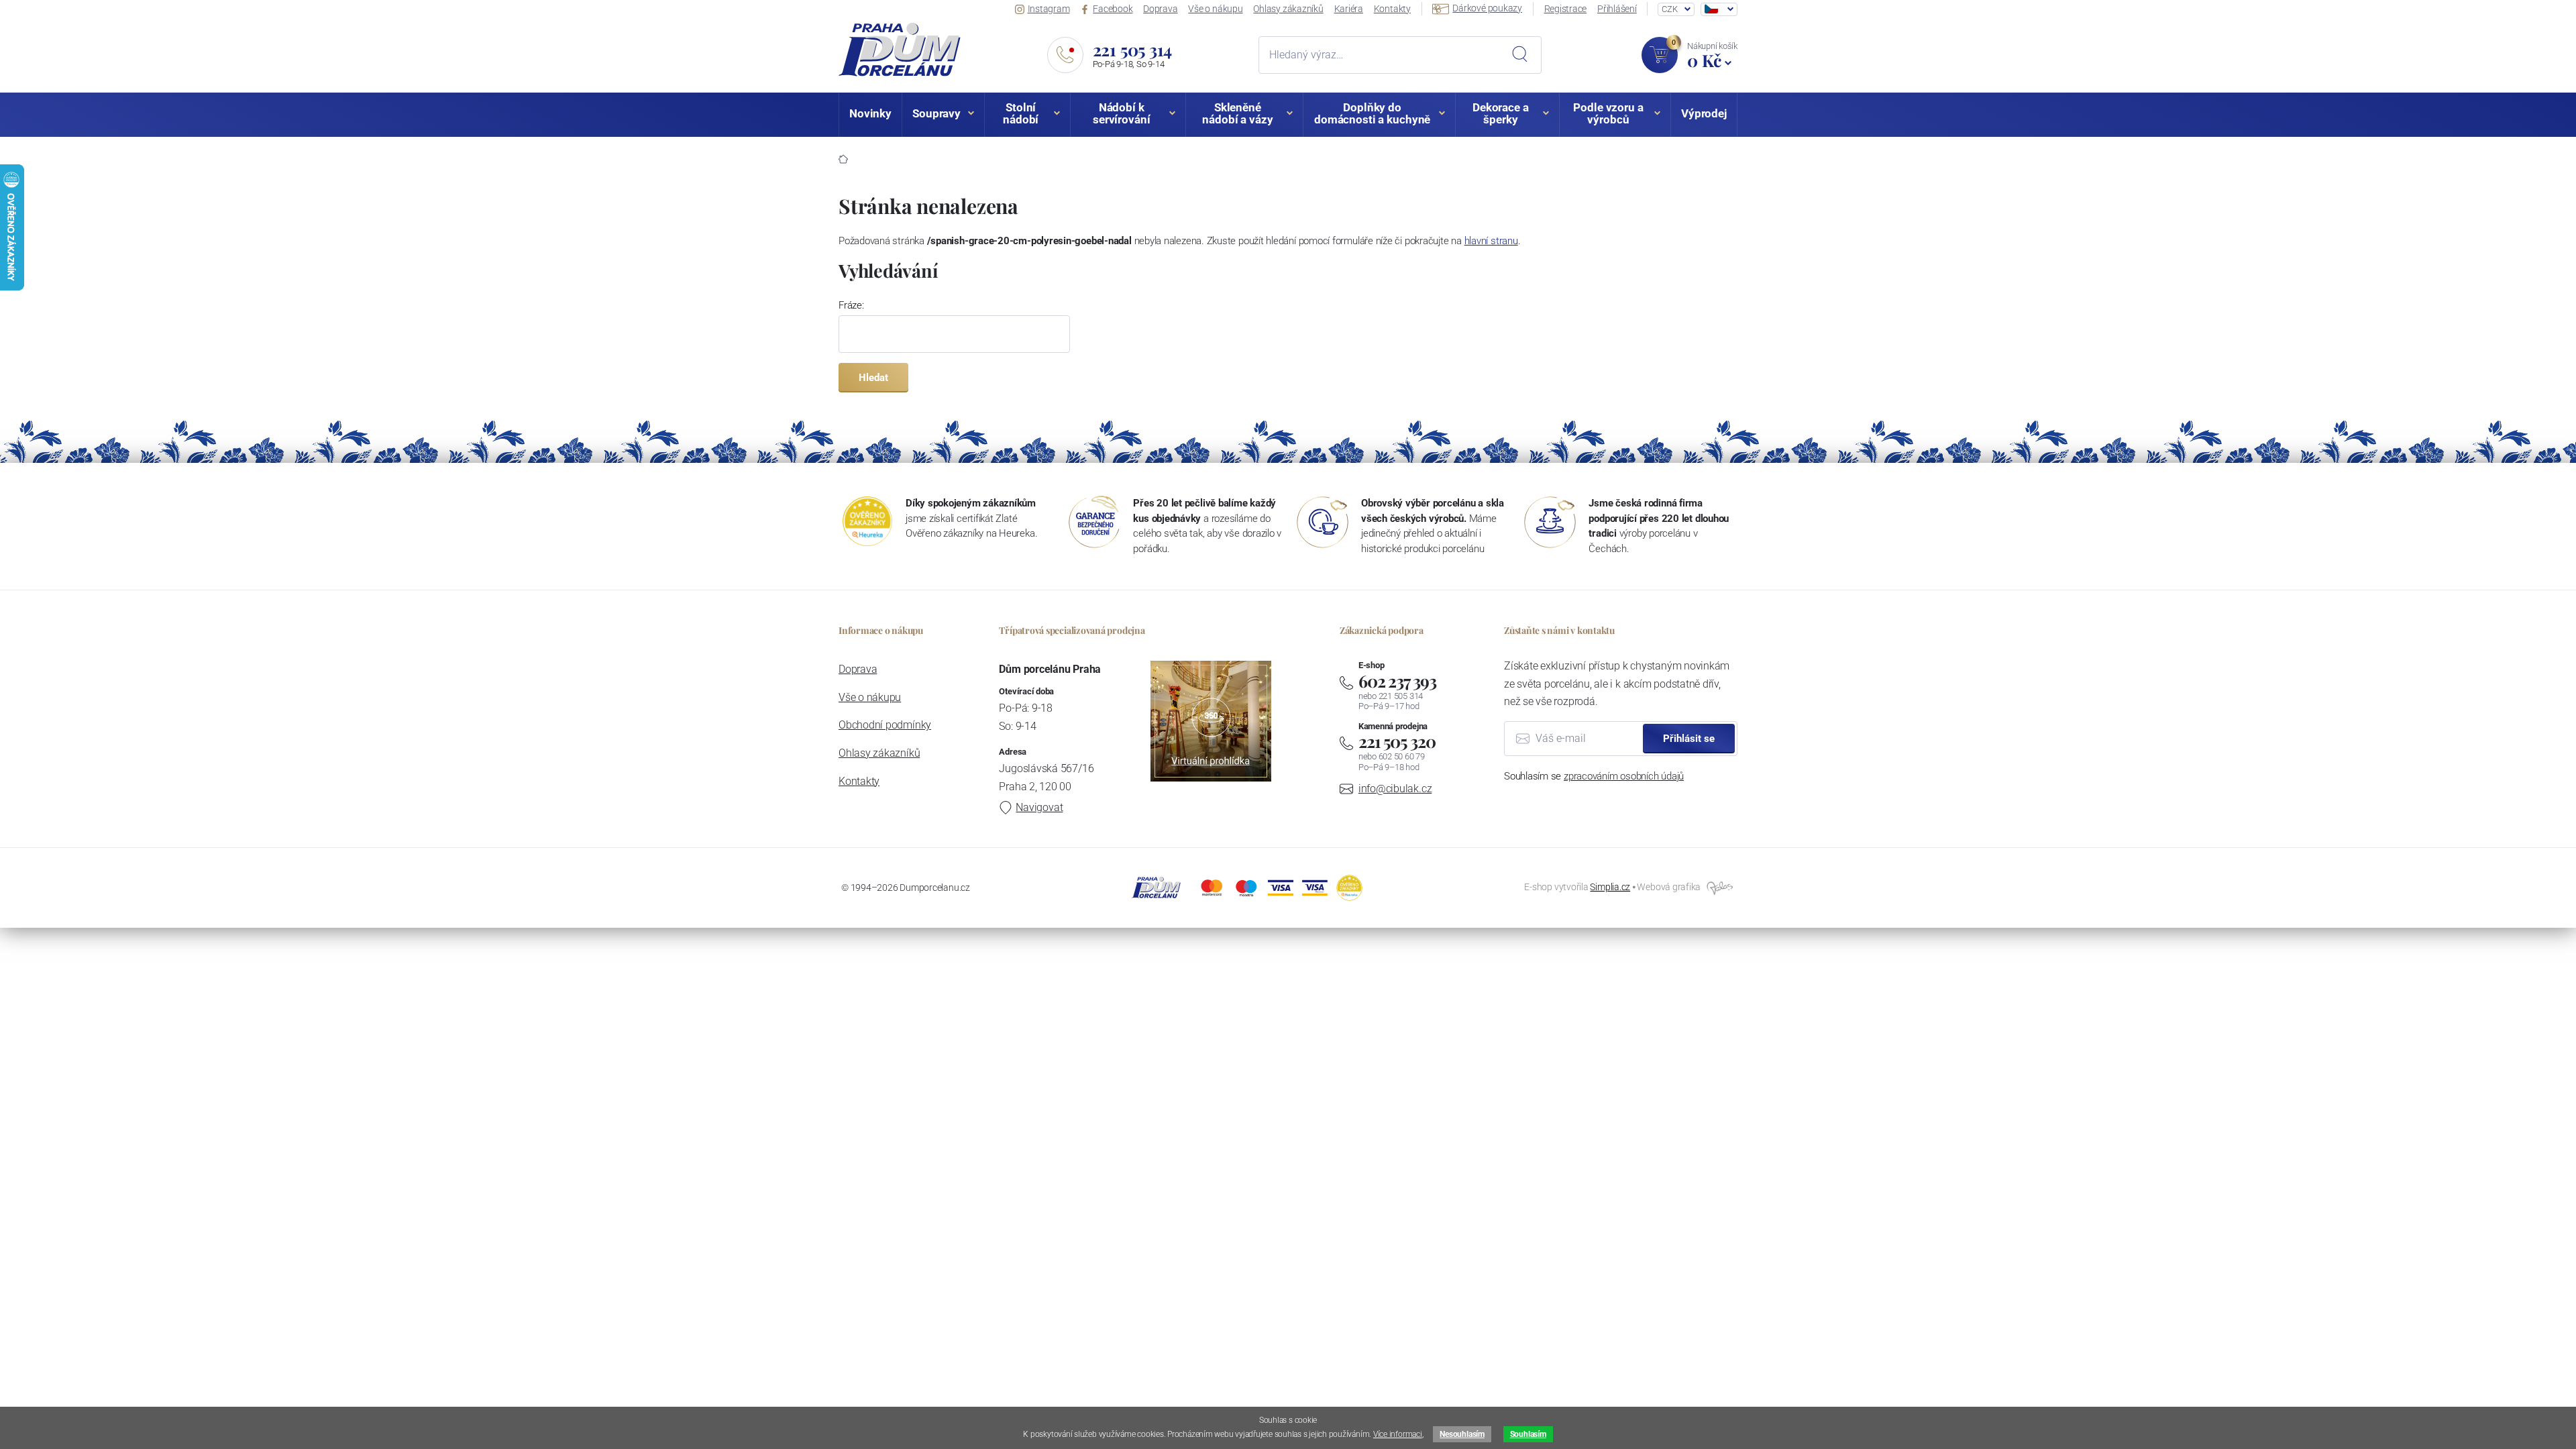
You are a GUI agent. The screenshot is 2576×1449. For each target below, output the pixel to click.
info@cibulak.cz (1395, 789)
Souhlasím (1528, 1434)
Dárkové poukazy (1487, 8)
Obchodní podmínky (885, 725)
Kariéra (1349, 9)
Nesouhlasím (1462, 1434)
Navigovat (1039, 807)
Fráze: (851, 305)
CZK (1669, 9)
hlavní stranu (1491, 241)
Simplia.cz (1610, 887)
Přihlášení (1617, 9)
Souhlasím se (1594, 776)
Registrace (1566, 9)
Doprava (1160, 9)
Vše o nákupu (1215, 9)
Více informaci (1398, 1434)
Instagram (1049, 9)
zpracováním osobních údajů (1624, 776)
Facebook (1113, 9)
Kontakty (1392, 9)
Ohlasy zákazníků (1288, 9)
